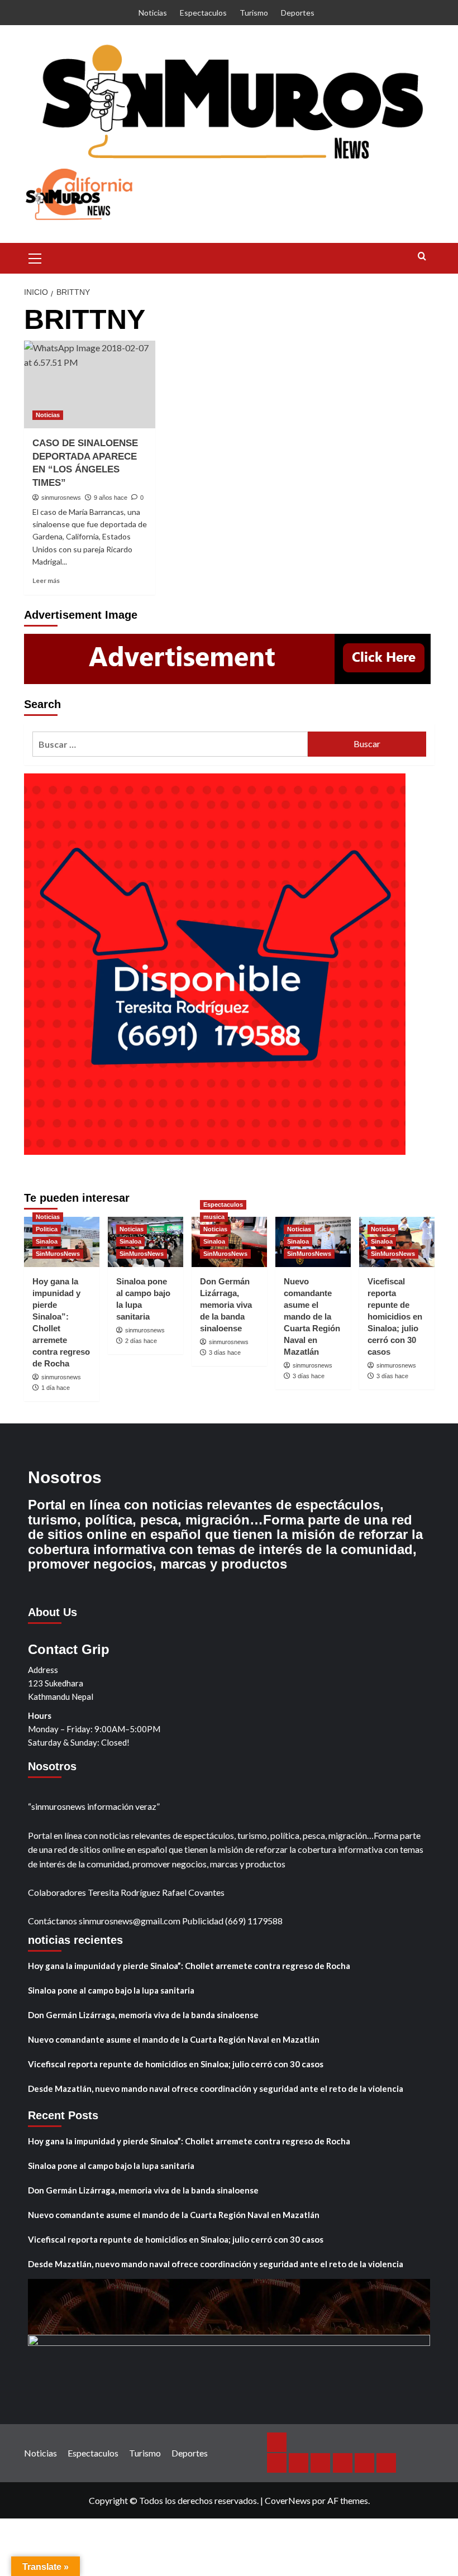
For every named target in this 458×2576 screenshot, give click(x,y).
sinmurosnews (61, 498)
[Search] (422, 257)
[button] (35, 257)
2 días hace (141, 1341)
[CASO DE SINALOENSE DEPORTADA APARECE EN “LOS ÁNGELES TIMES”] (90, 384)
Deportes (298, 13)
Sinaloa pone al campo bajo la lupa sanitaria (111, 1990)
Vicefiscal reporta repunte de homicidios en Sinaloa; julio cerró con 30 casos (395, 1316)
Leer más (46, 580)
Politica (47, 1229)
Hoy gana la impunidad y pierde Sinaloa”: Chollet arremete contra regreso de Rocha (189, 1966)
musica (214, 1217)
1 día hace (56, 1388)
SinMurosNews (58, 1254)
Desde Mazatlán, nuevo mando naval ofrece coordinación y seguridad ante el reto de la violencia (216, 2088)
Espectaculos (203, 13)
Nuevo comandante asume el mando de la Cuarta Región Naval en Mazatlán (312, 1316)
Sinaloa (47, 1241)
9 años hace (111, 498)
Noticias (153, 13)
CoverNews (288, 2500)
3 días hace (225, 1352)
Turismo (254, 13)
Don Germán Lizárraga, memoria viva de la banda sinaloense (226, 1305)
